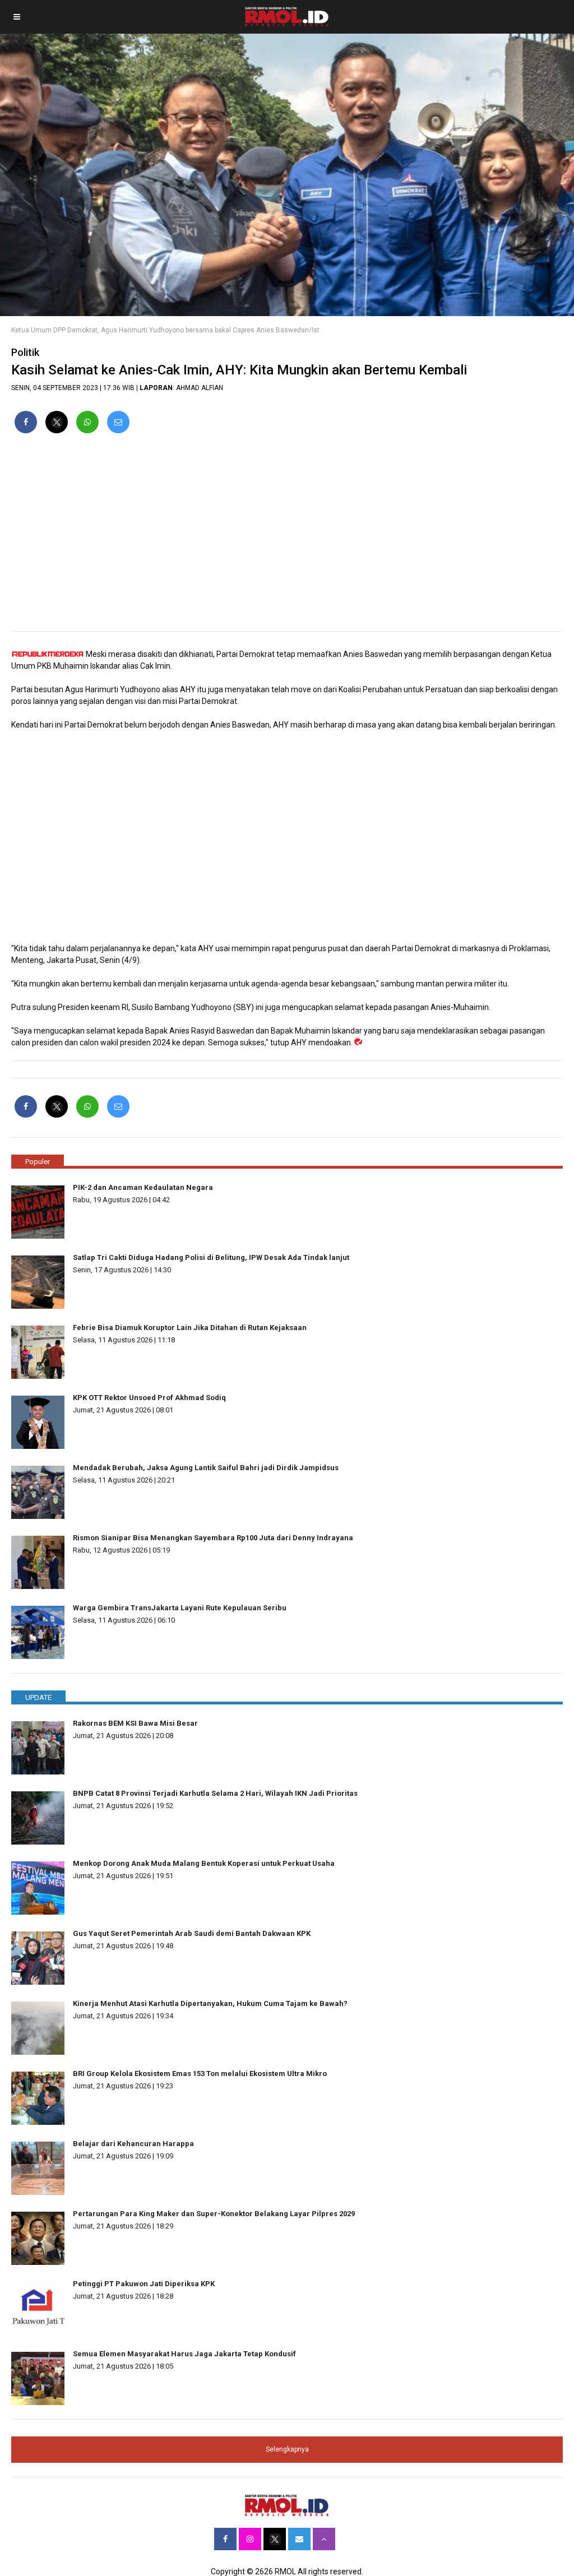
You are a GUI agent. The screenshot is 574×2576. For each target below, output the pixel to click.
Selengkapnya (287, 2449)
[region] (287, 537)
